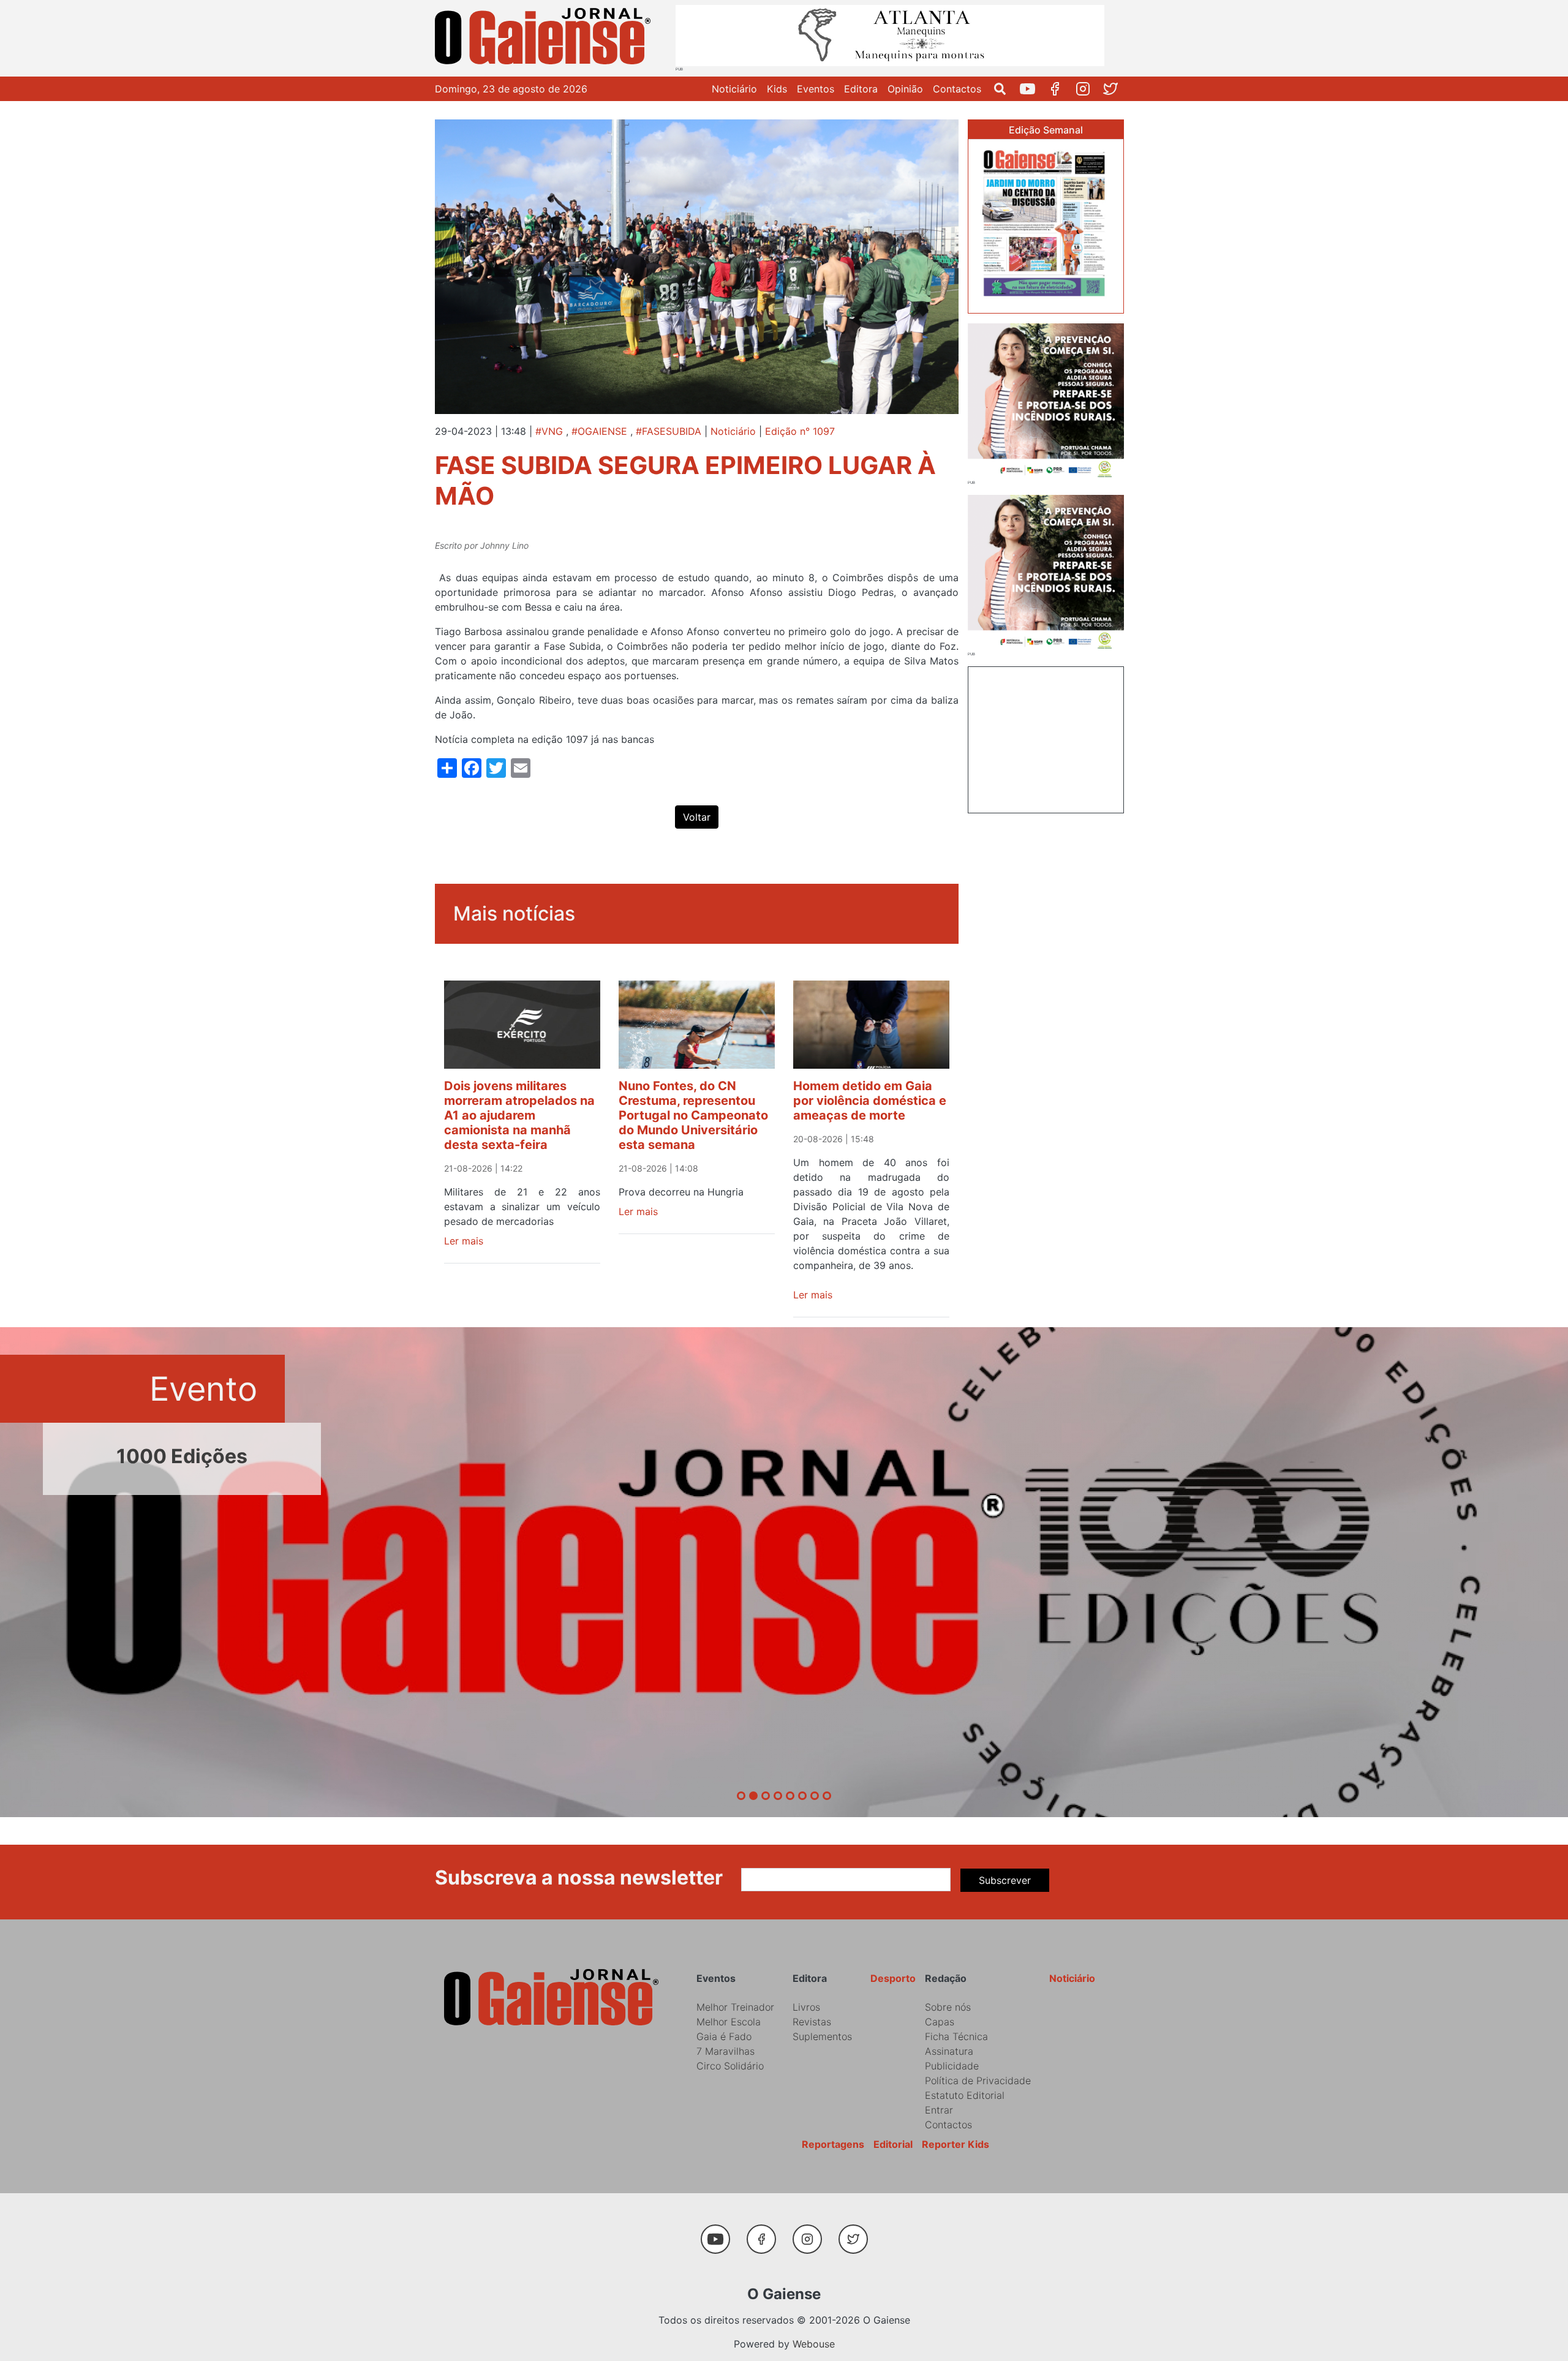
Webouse (814, 2344)
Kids (777, 89)
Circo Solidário (730, 2066)
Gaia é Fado (724, 2036)
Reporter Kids (956, 2144)
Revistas (812, 2022)
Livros (806, 2007)
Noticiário (734, 89)
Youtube (1032, 89)
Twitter (1115, 89)
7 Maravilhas (726, 2051)
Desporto (893, 1978)
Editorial (893, 2144)
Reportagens (833, 2144)
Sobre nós (948, 2007)
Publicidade (952, 2066)
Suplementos (822, 2036)
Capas (940, 2022)
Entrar (939, 2110)
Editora (861, 89)
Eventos (816, 89)
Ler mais (464, 1241)
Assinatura (949, 2051)
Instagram (1087, 89)
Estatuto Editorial (965, 2095)
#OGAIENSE (599, 431)
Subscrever (1005, 1880)
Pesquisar (1005, 89)
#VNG (549, 431)
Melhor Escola (729, 2022)
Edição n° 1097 (800, 431)
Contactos (957, 89)
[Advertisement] (1046, 738)
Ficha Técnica (956, 2036)
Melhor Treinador (735, 2007)
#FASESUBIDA (669, 431)
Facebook (1060, 89)
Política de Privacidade (978, 2080)
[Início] (545, 38)
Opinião (905, 89)
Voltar (697, 817)
